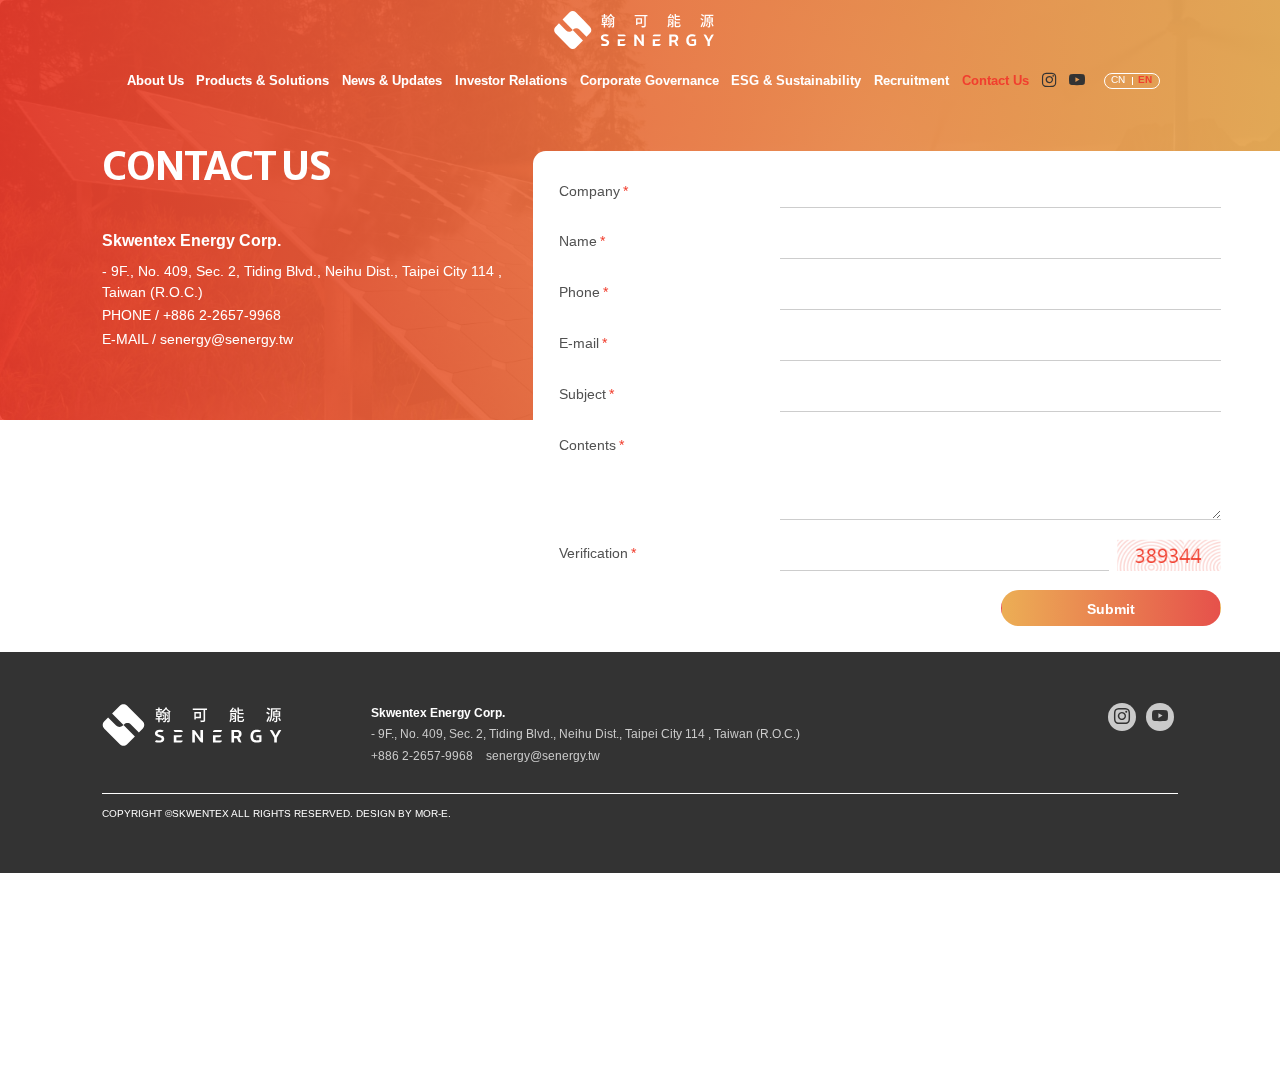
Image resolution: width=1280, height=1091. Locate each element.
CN (1118, 79)
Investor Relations (511, 80)
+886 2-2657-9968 (222, 315)
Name (582, 241)
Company (593, 191)
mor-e (431, 813)
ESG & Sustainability (796, 80)
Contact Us (995, 80)
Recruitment (911, 80)
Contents (591, 445)
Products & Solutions (262, 80)
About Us (155, 80)
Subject (586, 394)
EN (1145, 79)
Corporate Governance (649, 80)
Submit (1111, 609)
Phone (583, 292)
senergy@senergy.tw (226, 339)
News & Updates (392, 80)
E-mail (583, 343)
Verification (597, 553)
